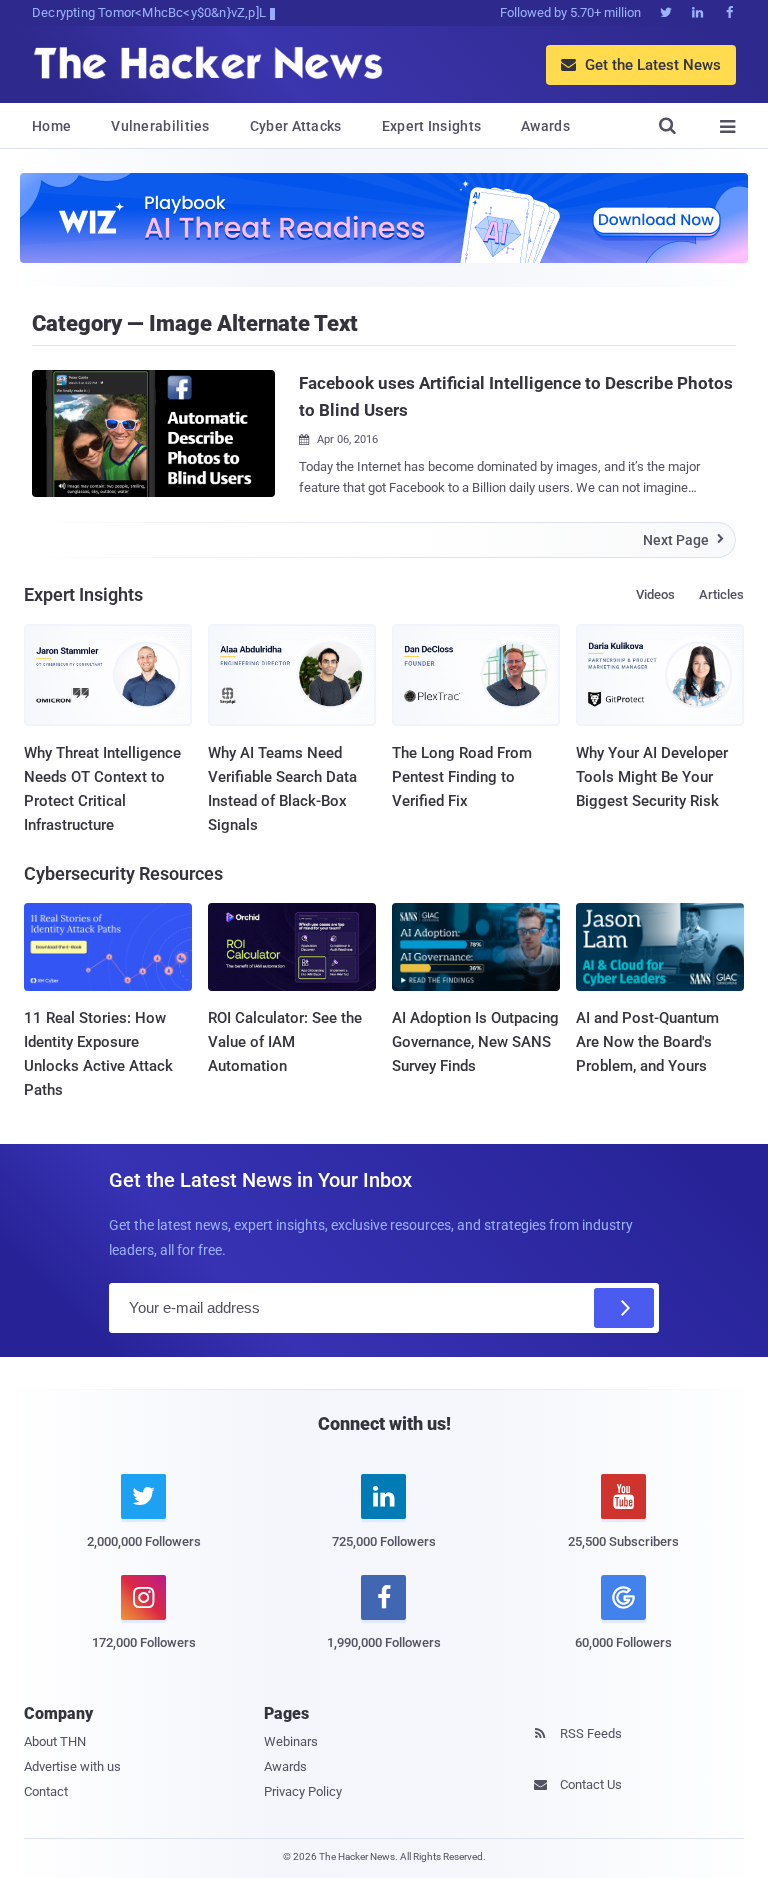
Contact (46, 1791)
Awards (545, 126)
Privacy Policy (303, 1791)
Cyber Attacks (296, 126)
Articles (721, 594)
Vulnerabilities (160, 126)
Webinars (291, 1741)
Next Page (683, 540)
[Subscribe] (624, 1308)
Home (51, 126)
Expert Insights (432, 126)
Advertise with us (72, 1766)
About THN (55, 1741)
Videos (655, 594)
